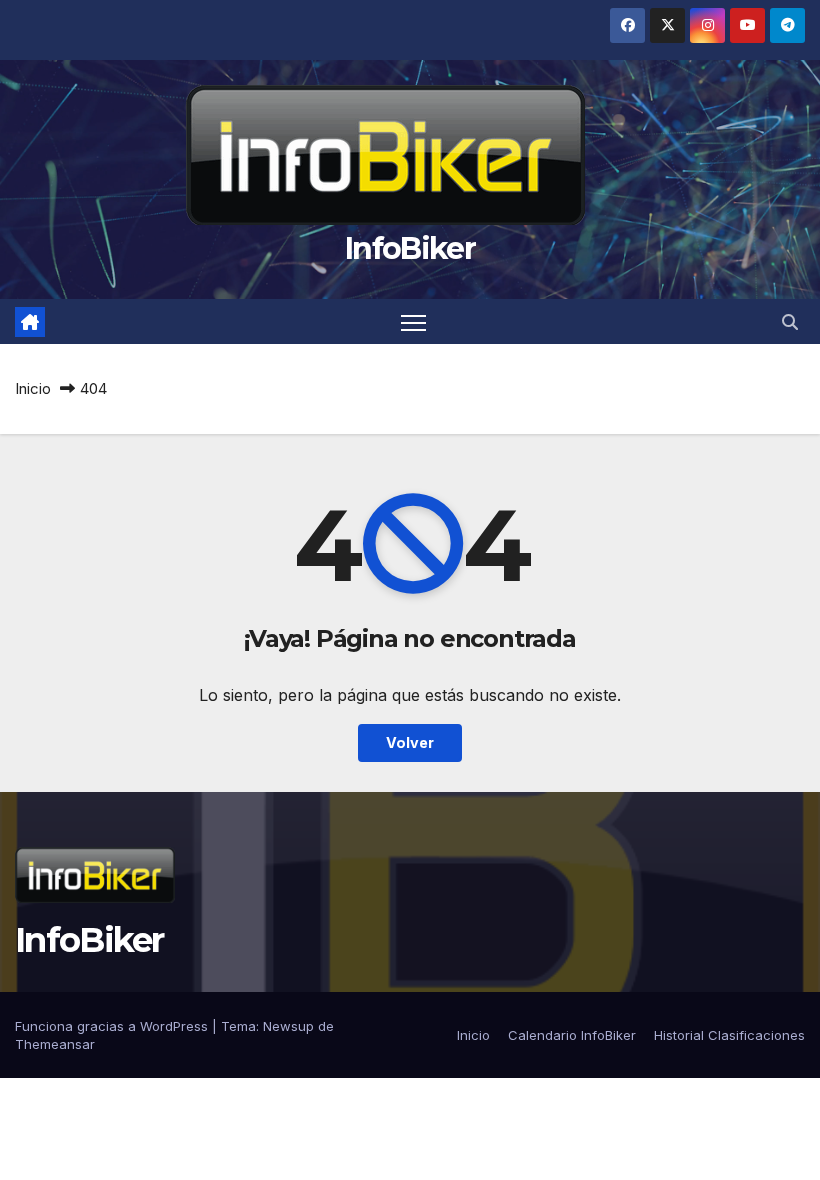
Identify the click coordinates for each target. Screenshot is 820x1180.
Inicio (33, 388)
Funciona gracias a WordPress (113, 1026)
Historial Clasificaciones (729, 1035)
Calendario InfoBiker (572, 1035)
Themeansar (55, 1044)
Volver (410, 742)
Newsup (288, 1026)
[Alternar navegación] (413, 321)
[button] (790, 322)
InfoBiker (410, 248)
